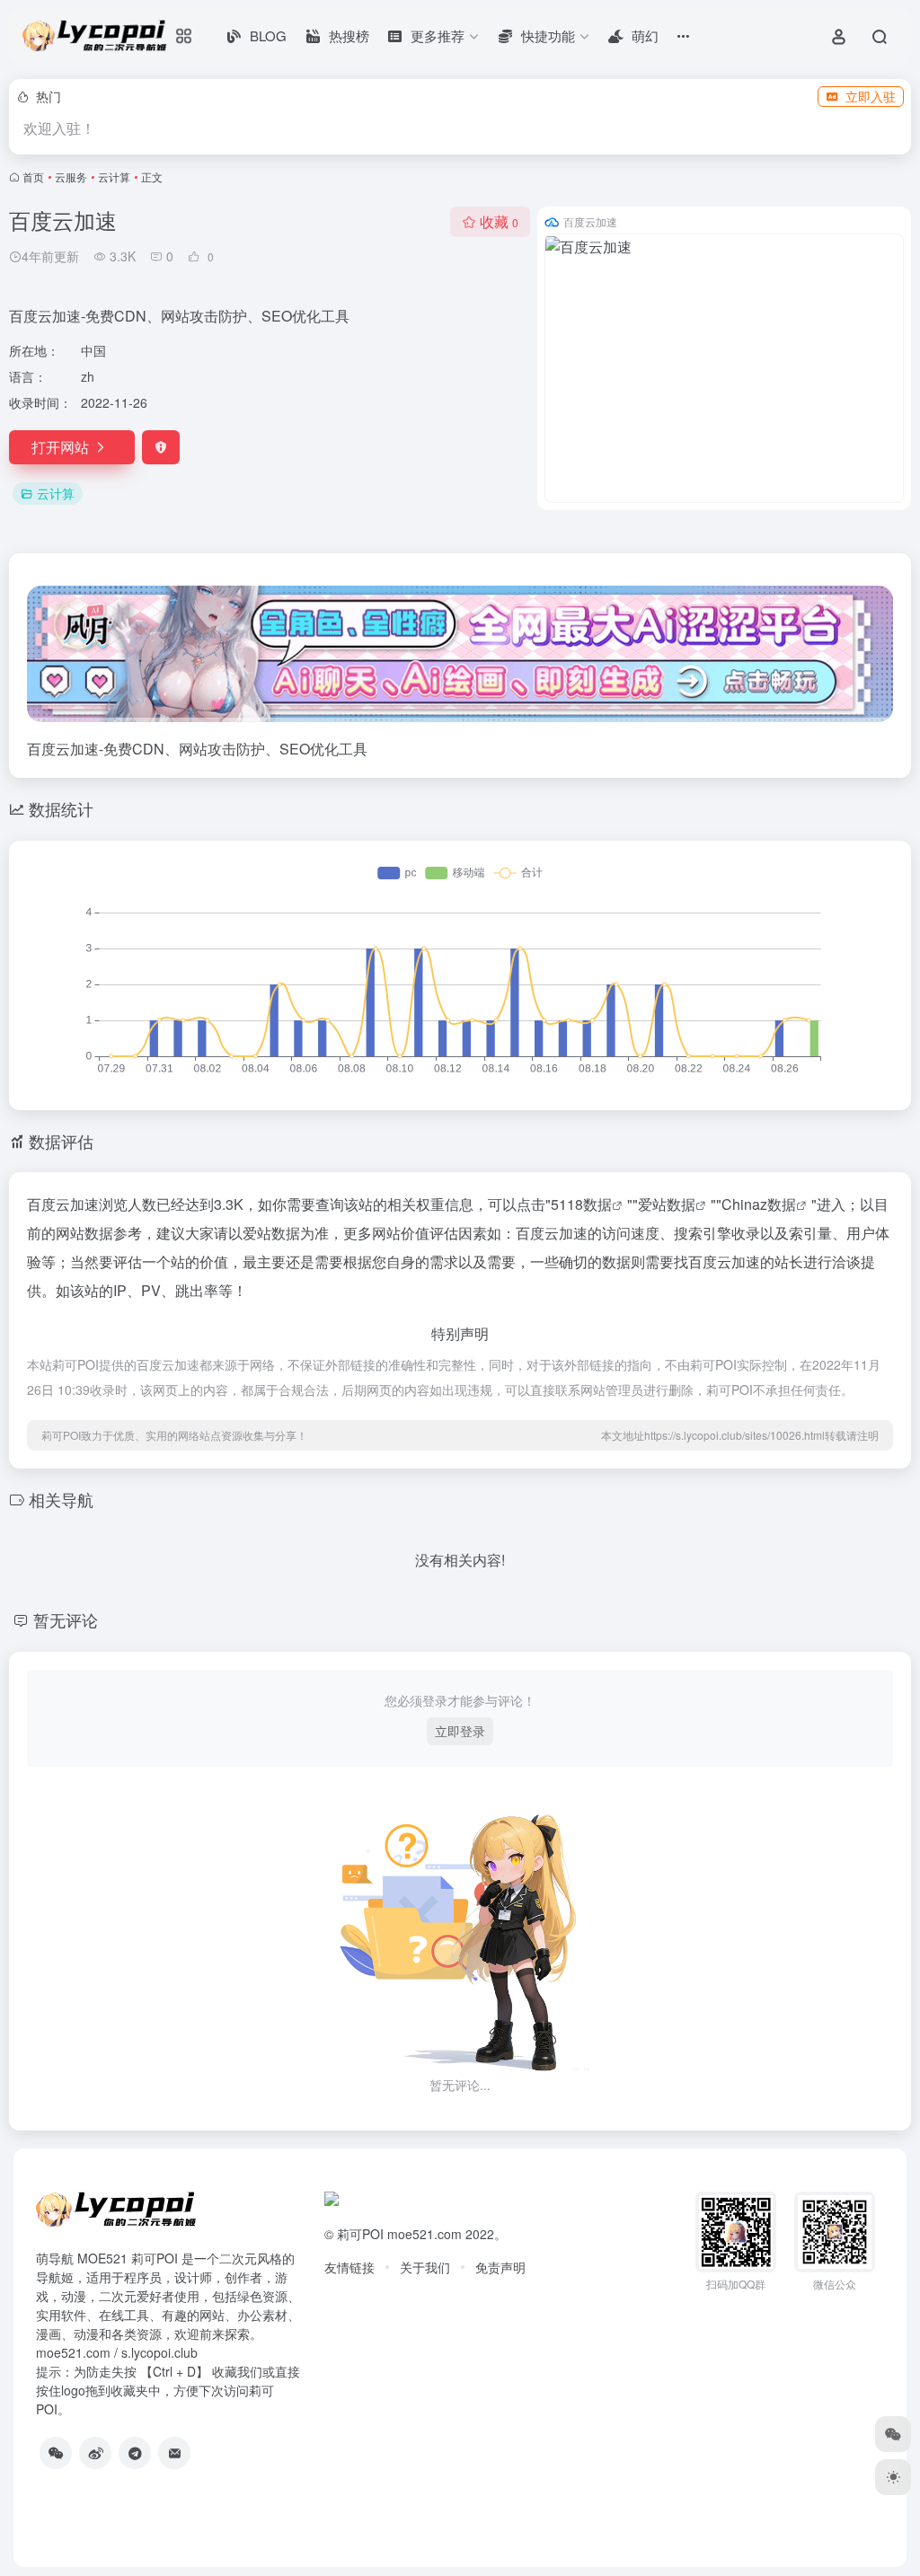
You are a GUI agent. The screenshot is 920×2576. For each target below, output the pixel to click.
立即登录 (460, 1731)
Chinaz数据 (759, 1204)
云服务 (71, 176)
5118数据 (581, 1204)
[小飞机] (135, 2453)
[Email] (174, 2453)
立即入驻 (871, 96)
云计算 (114, 176)
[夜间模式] (893, 2477)
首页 (33, 176)
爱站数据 (667, 1204)
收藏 (499, 221)
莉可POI (360, 2234)
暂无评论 (66, 1619)
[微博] (95, 2453)
